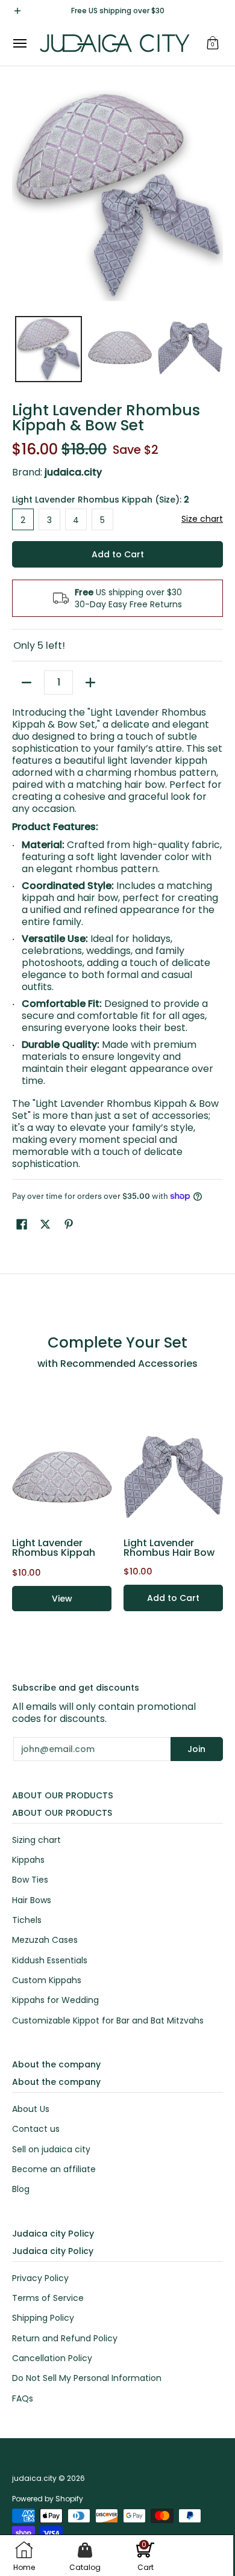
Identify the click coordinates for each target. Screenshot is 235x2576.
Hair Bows (32, 1900)
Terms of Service (48, 2298)
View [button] (62, 1599)
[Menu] (19, 43)
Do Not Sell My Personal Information (87, 2378)
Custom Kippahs (47, 1980)
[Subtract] (27, 683)
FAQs (23, 2398)
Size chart (202, 519)
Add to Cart (118, 554)
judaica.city (34, 2478)
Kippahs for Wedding (55, 2000)
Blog (21, 2189)
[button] (213, 43)
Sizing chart (36, 1840)
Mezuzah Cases (45, 1940)
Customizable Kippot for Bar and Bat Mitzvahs (108, 2020)
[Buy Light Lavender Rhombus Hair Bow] (173, 1477)
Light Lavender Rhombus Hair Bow (169, 1548)
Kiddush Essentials (50, 1960)
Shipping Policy (43, 2318)
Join (196, 1749)
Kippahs (28, 1860)
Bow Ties (30, 1880)
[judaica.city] (114, 43)
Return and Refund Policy (65, 2338)
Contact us (36, 2129)
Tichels (27, 1920)
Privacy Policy (40, 2278)
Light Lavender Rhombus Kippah (54, 1548)
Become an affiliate (54, 2169)
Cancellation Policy (52, 2358)
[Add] (90, 683)
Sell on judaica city (51, 2149)
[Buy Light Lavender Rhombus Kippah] (62, 1477)
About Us (31, 2109)
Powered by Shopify (48, 2499)
